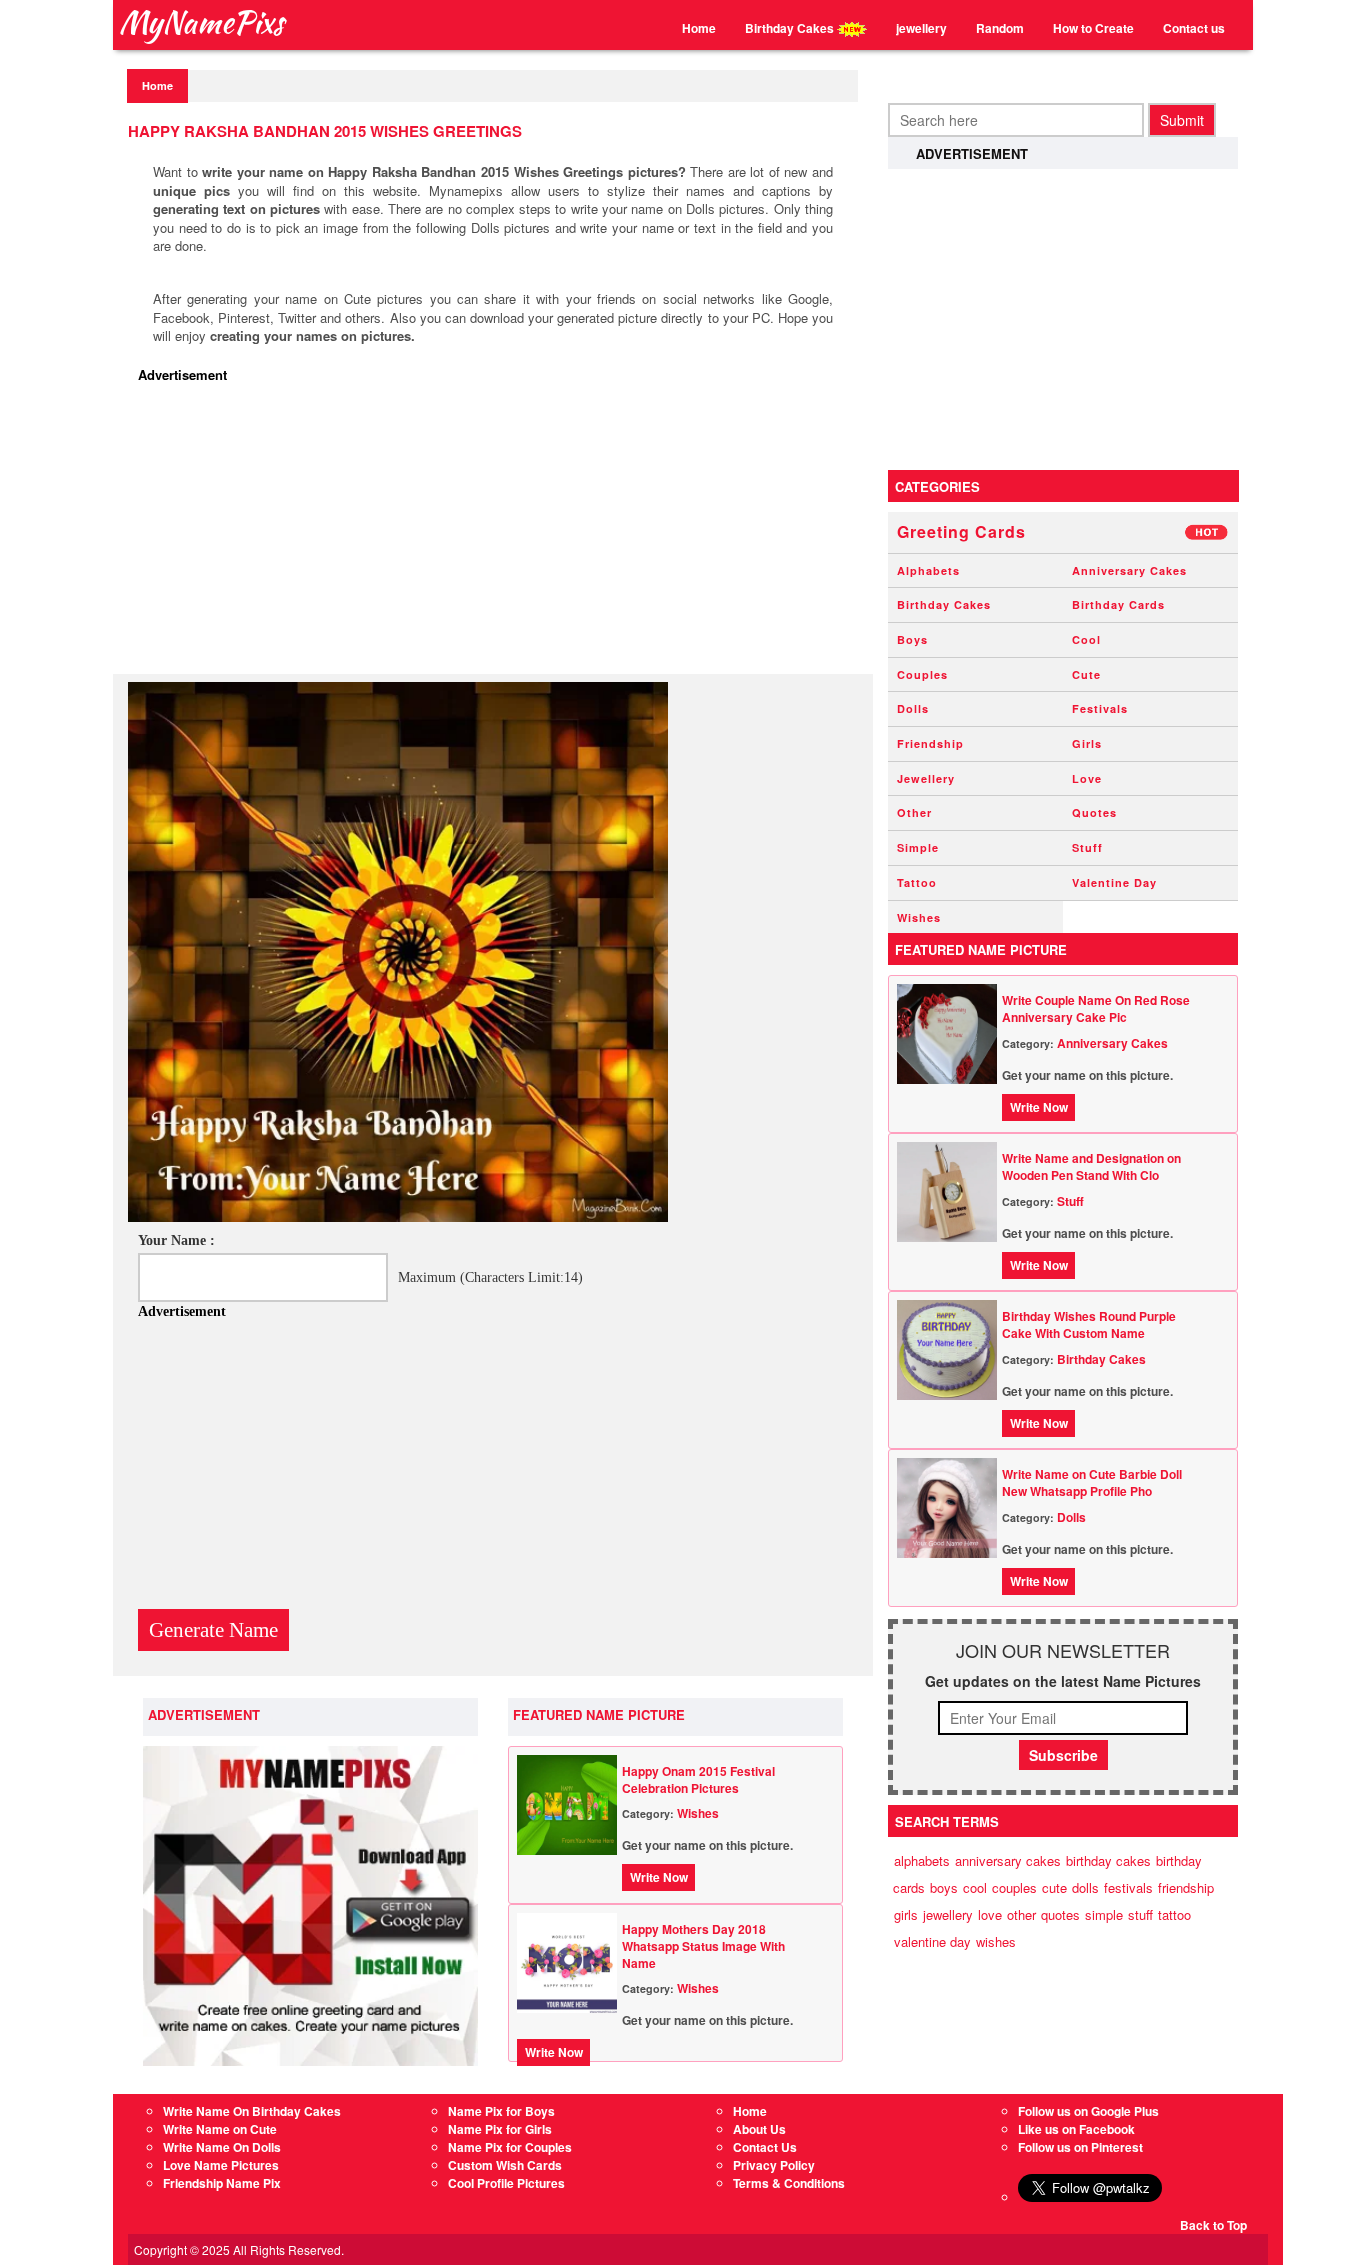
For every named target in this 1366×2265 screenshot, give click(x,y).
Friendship (930, 743)
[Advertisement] (498, 534)
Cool (1086, 639)
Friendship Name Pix (222, 2183)
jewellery (921, 28)
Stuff (1087, 847)
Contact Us (765, 2147)
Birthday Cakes (791, 28)
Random (1000, 28)
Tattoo (917, 882)
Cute (1086, 674)
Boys (912, 639)
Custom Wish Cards (505, 2165)
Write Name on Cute (220, 2129)
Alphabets (928, 570)
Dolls (913, 708)
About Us (759, 2129)
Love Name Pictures (221, 2165)
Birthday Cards (1118, 604)
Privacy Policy (774, 2165)
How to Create (1093, 28)
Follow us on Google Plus (1088, 2111)
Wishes (698, 1813)
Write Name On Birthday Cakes (252, 2111)
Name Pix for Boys (501, 2111)
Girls (1087, 743)
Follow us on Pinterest (1080, 2147)
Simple (918, 847)
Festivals (1100, 708)
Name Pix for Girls (500, 2129)
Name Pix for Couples (510, 2147)
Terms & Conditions (789, 2183)
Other (914, 812)
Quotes (1094, 812)
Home (699, 28)
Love (1087, 778)
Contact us (1194, 28)
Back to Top (1213, 2225)
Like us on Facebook (1076, 2129)
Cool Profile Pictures (506, 2183)
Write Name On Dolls (222, 2147)
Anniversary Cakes (1129, 570)
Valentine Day (1114, 882)
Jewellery (926, 778)
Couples (922, 674)
